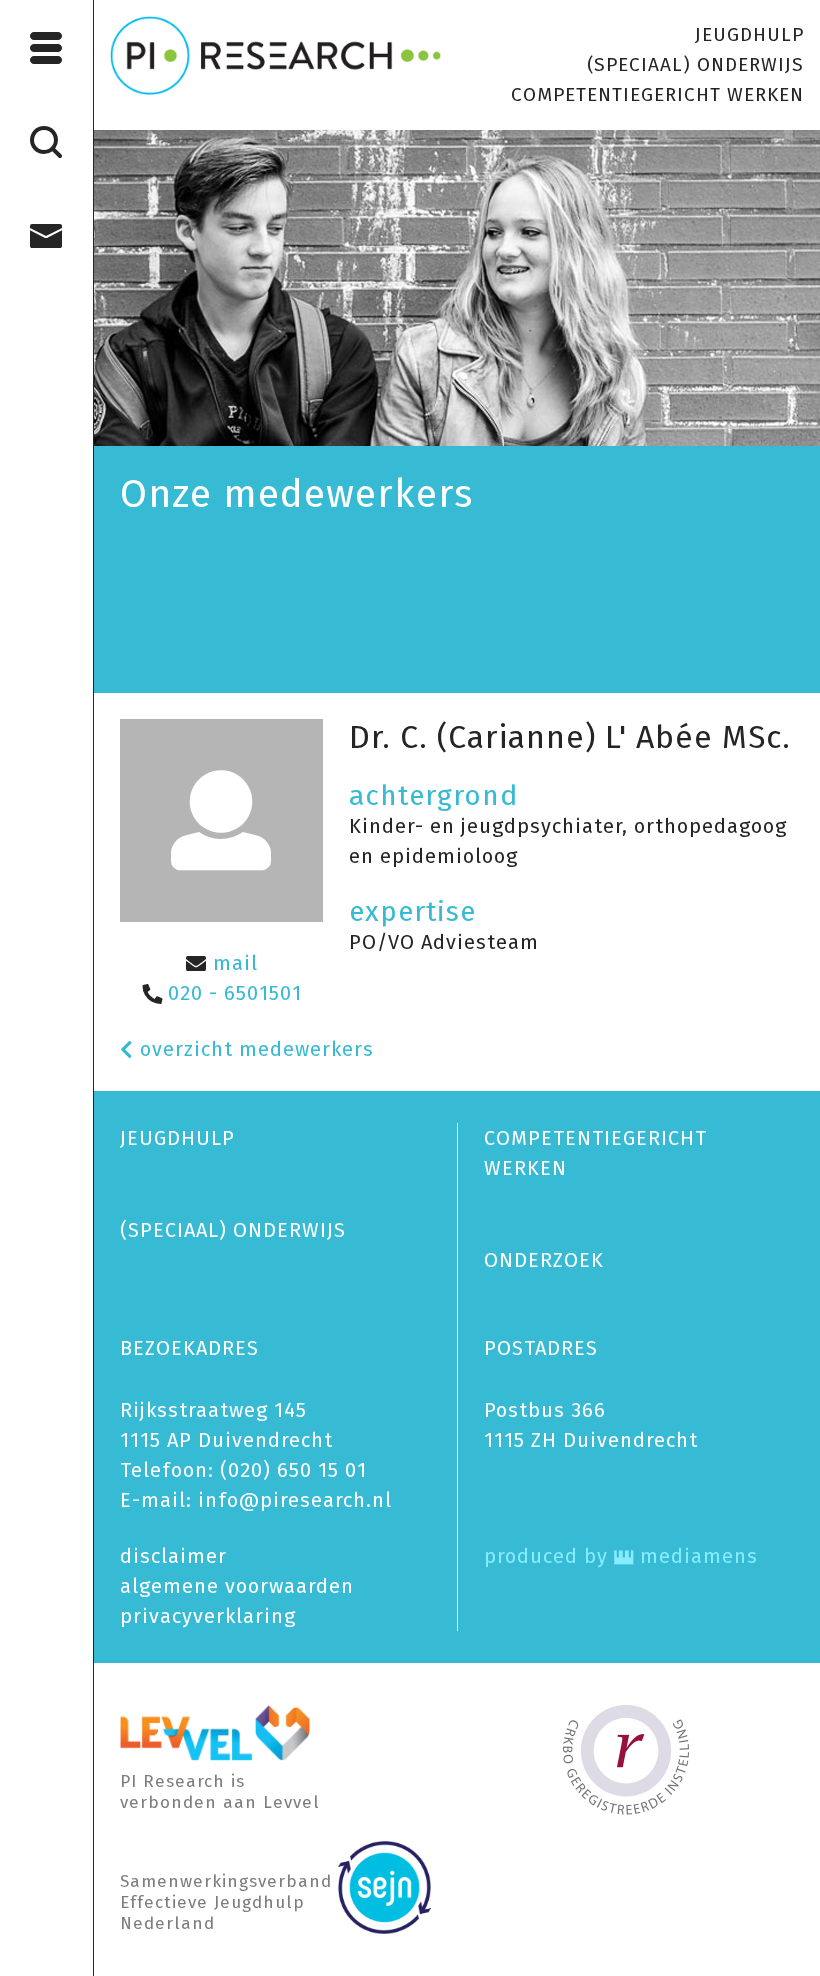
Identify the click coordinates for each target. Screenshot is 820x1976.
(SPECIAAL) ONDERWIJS (695, 64)
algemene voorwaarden (237, 1586)
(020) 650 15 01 (293, 1470)
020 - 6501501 (232, 993)
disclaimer (173, 1556)
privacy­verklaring (208, 1616)
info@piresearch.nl (295, 1500)
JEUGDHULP (749, 34)
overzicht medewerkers (254, 1049)
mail (232, 963)
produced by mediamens (621, 1556)
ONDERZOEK (544, 1260)
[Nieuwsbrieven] (46, 235)
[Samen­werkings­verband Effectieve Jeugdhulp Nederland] (384, 1886)
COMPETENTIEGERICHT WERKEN (657, 94)
